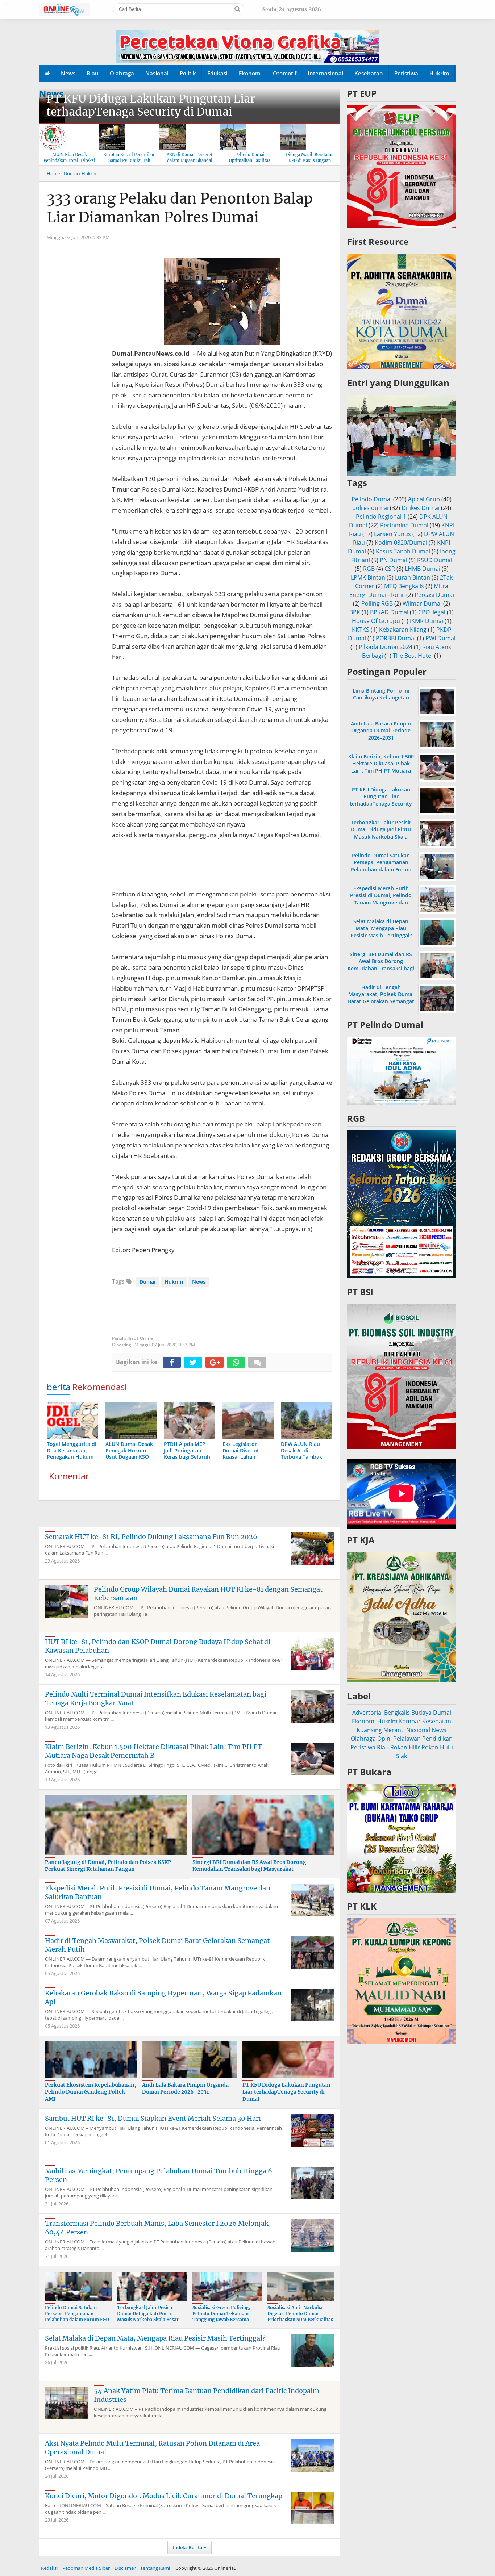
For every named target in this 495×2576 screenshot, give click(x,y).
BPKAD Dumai (389, 612)
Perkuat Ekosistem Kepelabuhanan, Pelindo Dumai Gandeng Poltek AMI (91, 2092)
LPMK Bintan (368, 577)
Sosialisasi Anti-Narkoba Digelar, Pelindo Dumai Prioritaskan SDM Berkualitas (300, 2314)
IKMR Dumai (427, 621)
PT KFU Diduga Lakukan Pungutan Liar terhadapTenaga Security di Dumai (151, 105)
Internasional (325, 73)
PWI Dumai (440, 638)
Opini (384, 1739)
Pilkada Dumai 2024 (386, 647)
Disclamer (125, 2568)
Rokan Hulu (437, 1747)
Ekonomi (250, 73)
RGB (369, 569)
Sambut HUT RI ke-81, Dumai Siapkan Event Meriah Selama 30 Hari (153, 2118)
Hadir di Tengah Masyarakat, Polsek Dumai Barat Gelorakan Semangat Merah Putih (381, 998)
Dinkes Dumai (421, 508)
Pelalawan (407, 1739)
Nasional (157, 73)
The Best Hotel (413, 656)
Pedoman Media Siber (86, 2568)
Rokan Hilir (405, 1747)
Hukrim (439, 73)
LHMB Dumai (423, 569)
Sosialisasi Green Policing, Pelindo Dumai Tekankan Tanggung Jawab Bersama (221, 2314)
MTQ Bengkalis (404, 586)
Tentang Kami (155, 2568)
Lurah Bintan (413, 577)
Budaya (421, 1713)
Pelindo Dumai (372, 499)
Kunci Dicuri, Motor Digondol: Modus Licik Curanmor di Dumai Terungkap (164, 2496)
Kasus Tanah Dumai (403, 551)
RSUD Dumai (435, 560)
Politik (188, 73)
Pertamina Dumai (404, 525)
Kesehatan (369, 73)
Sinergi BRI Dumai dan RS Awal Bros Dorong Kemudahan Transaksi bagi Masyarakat (249, 1866)
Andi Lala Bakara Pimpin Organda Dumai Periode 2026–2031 (185, 2088)
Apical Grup (424, 499)
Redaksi (49, 2568)
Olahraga (122, 73)
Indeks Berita (188, 2547)
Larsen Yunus (392, 534)
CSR (390, 569)
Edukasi (217, 73)
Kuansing (369, 1730)
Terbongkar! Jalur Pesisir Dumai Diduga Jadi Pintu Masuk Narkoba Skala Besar (148, 2314)
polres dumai (370, 508)
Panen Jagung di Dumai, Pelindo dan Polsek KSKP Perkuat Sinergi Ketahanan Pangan (108, 1866)
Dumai (147, 1282)
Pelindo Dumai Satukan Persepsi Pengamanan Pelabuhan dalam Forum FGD (77, 2314)
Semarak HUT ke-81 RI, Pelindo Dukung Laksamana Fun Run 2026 (151, 1537)
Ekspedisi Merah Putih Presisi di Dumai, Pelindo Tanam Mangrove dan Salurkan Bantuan (381, 899)
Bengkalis (397, 1713)
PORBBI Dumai (396, 638)
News (68, 73)
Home (53, 173)
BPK (355, 612)
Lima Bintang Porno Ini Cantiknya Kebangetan (381, 694)
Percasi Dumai (434, 595)
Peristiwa (406, 73)
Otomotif (285, 73)
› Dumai (70, 173)
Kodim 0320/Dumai (401, 543)
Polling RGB (377, 603)
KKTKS (361, 630)
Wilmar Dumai (422, 603)
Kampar (410, 1721)
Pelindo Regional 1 (381, 517)
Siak (402, 1756)
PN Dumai (394, 560)
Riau (93, 73)
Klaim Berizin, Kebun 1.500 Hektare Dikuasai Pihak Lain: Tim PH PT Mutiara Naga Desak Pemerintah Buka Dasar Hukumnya (381, 770)
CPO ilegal (432, 612)
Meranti (394, 1730)
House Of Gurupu (376, 621)
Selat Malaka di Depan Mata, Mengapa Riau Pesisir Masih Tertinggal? (155, 2338)
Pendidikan (437, 1739)
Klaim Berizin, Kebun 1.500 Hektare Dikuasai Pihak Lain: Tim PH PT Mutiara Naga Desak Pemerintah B (153, 1751)
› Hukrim (88, 173)
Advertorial (367, 1713)
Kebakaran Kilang (403, 630)
